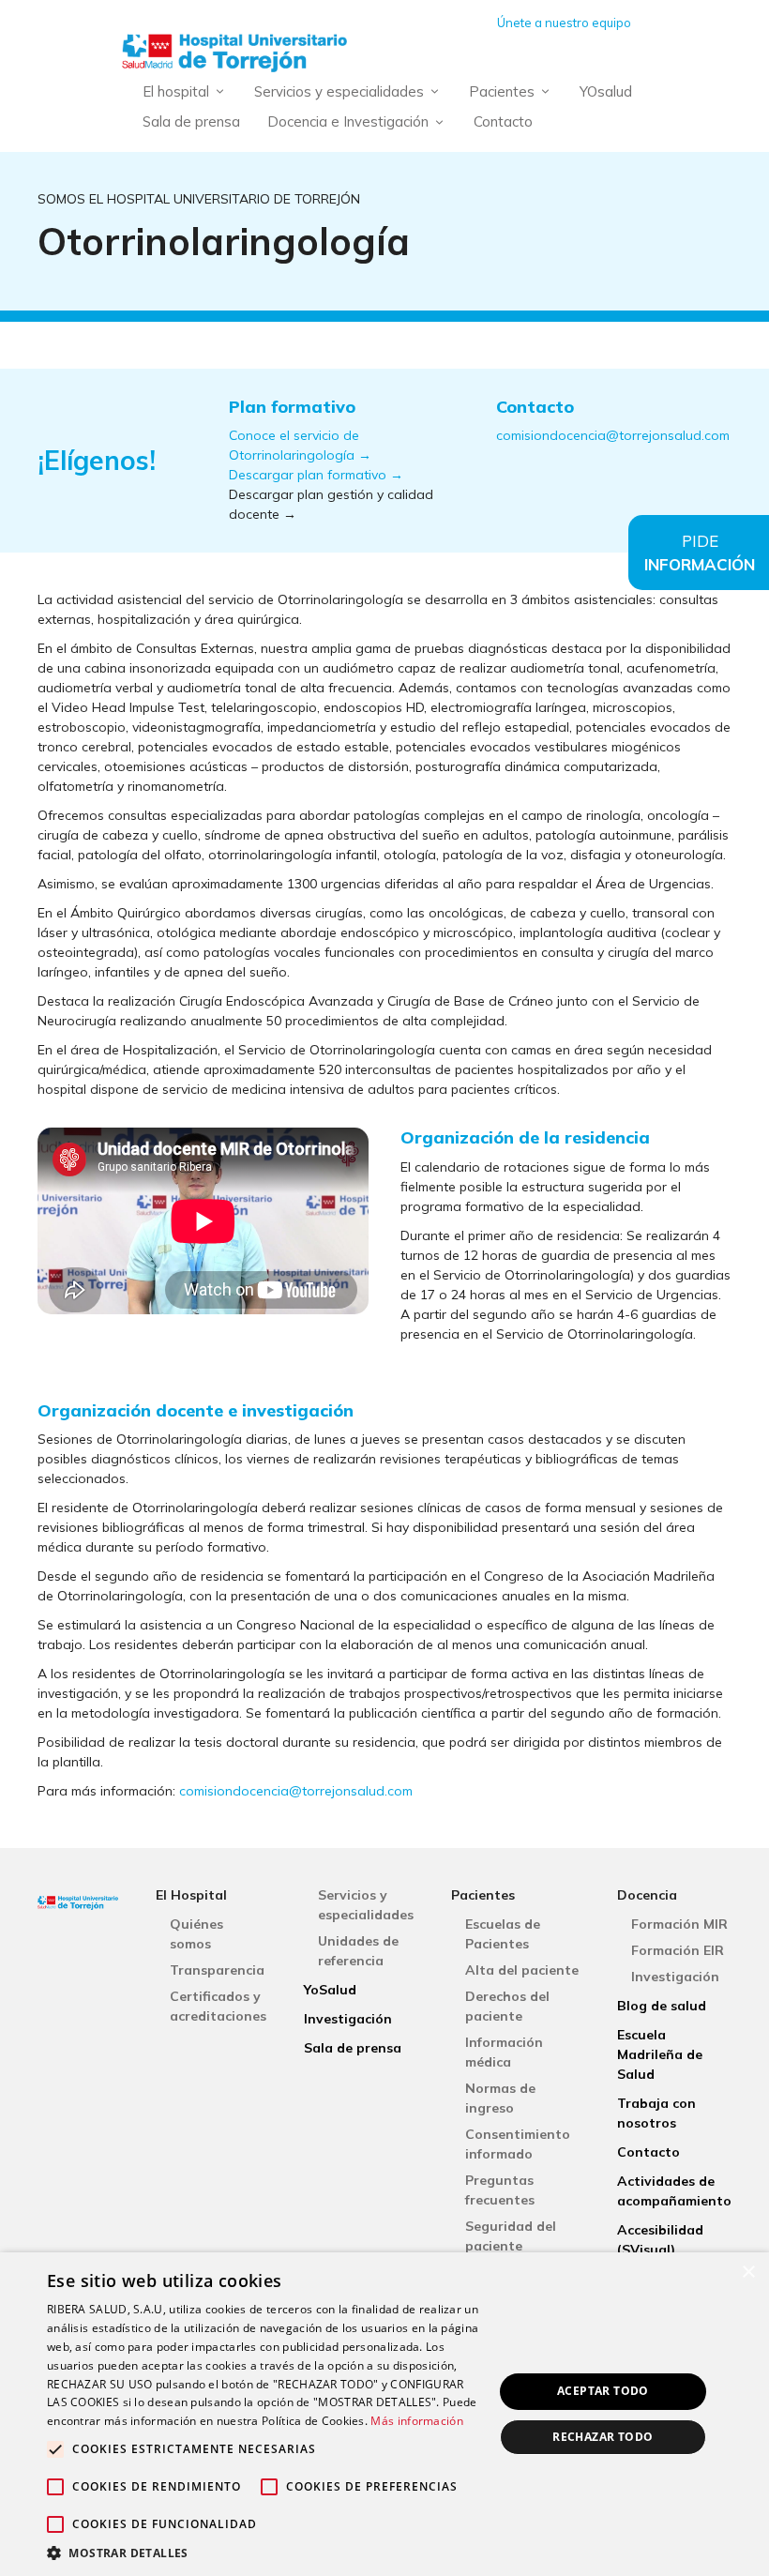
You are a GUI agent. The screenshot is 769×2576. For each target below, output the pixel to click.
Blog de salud (662, 2006)
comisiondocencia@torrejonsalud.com (613, 435)
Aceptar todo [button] (603, 2391)
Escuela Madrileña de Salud (660, 2054)
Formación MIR (679, 1924)
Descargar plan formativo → (316, 475)
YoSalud (330, 1990)
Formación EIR (678, 1950)
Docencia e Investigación (348, 121)
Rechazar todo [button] (603, 2437)
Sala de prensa (191, 121)
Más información (417, 2421)
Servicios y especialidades (339, 91)
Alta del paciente (522, 1970)
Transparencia (217, 1970)
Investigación (348, 2019)
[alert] (384, 2414)
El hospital (176, 91)
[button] (264, 2553)
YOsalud (606, 91)
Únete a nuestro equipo (564, 23)
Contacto (503, 121)
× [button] (748, 2273)
